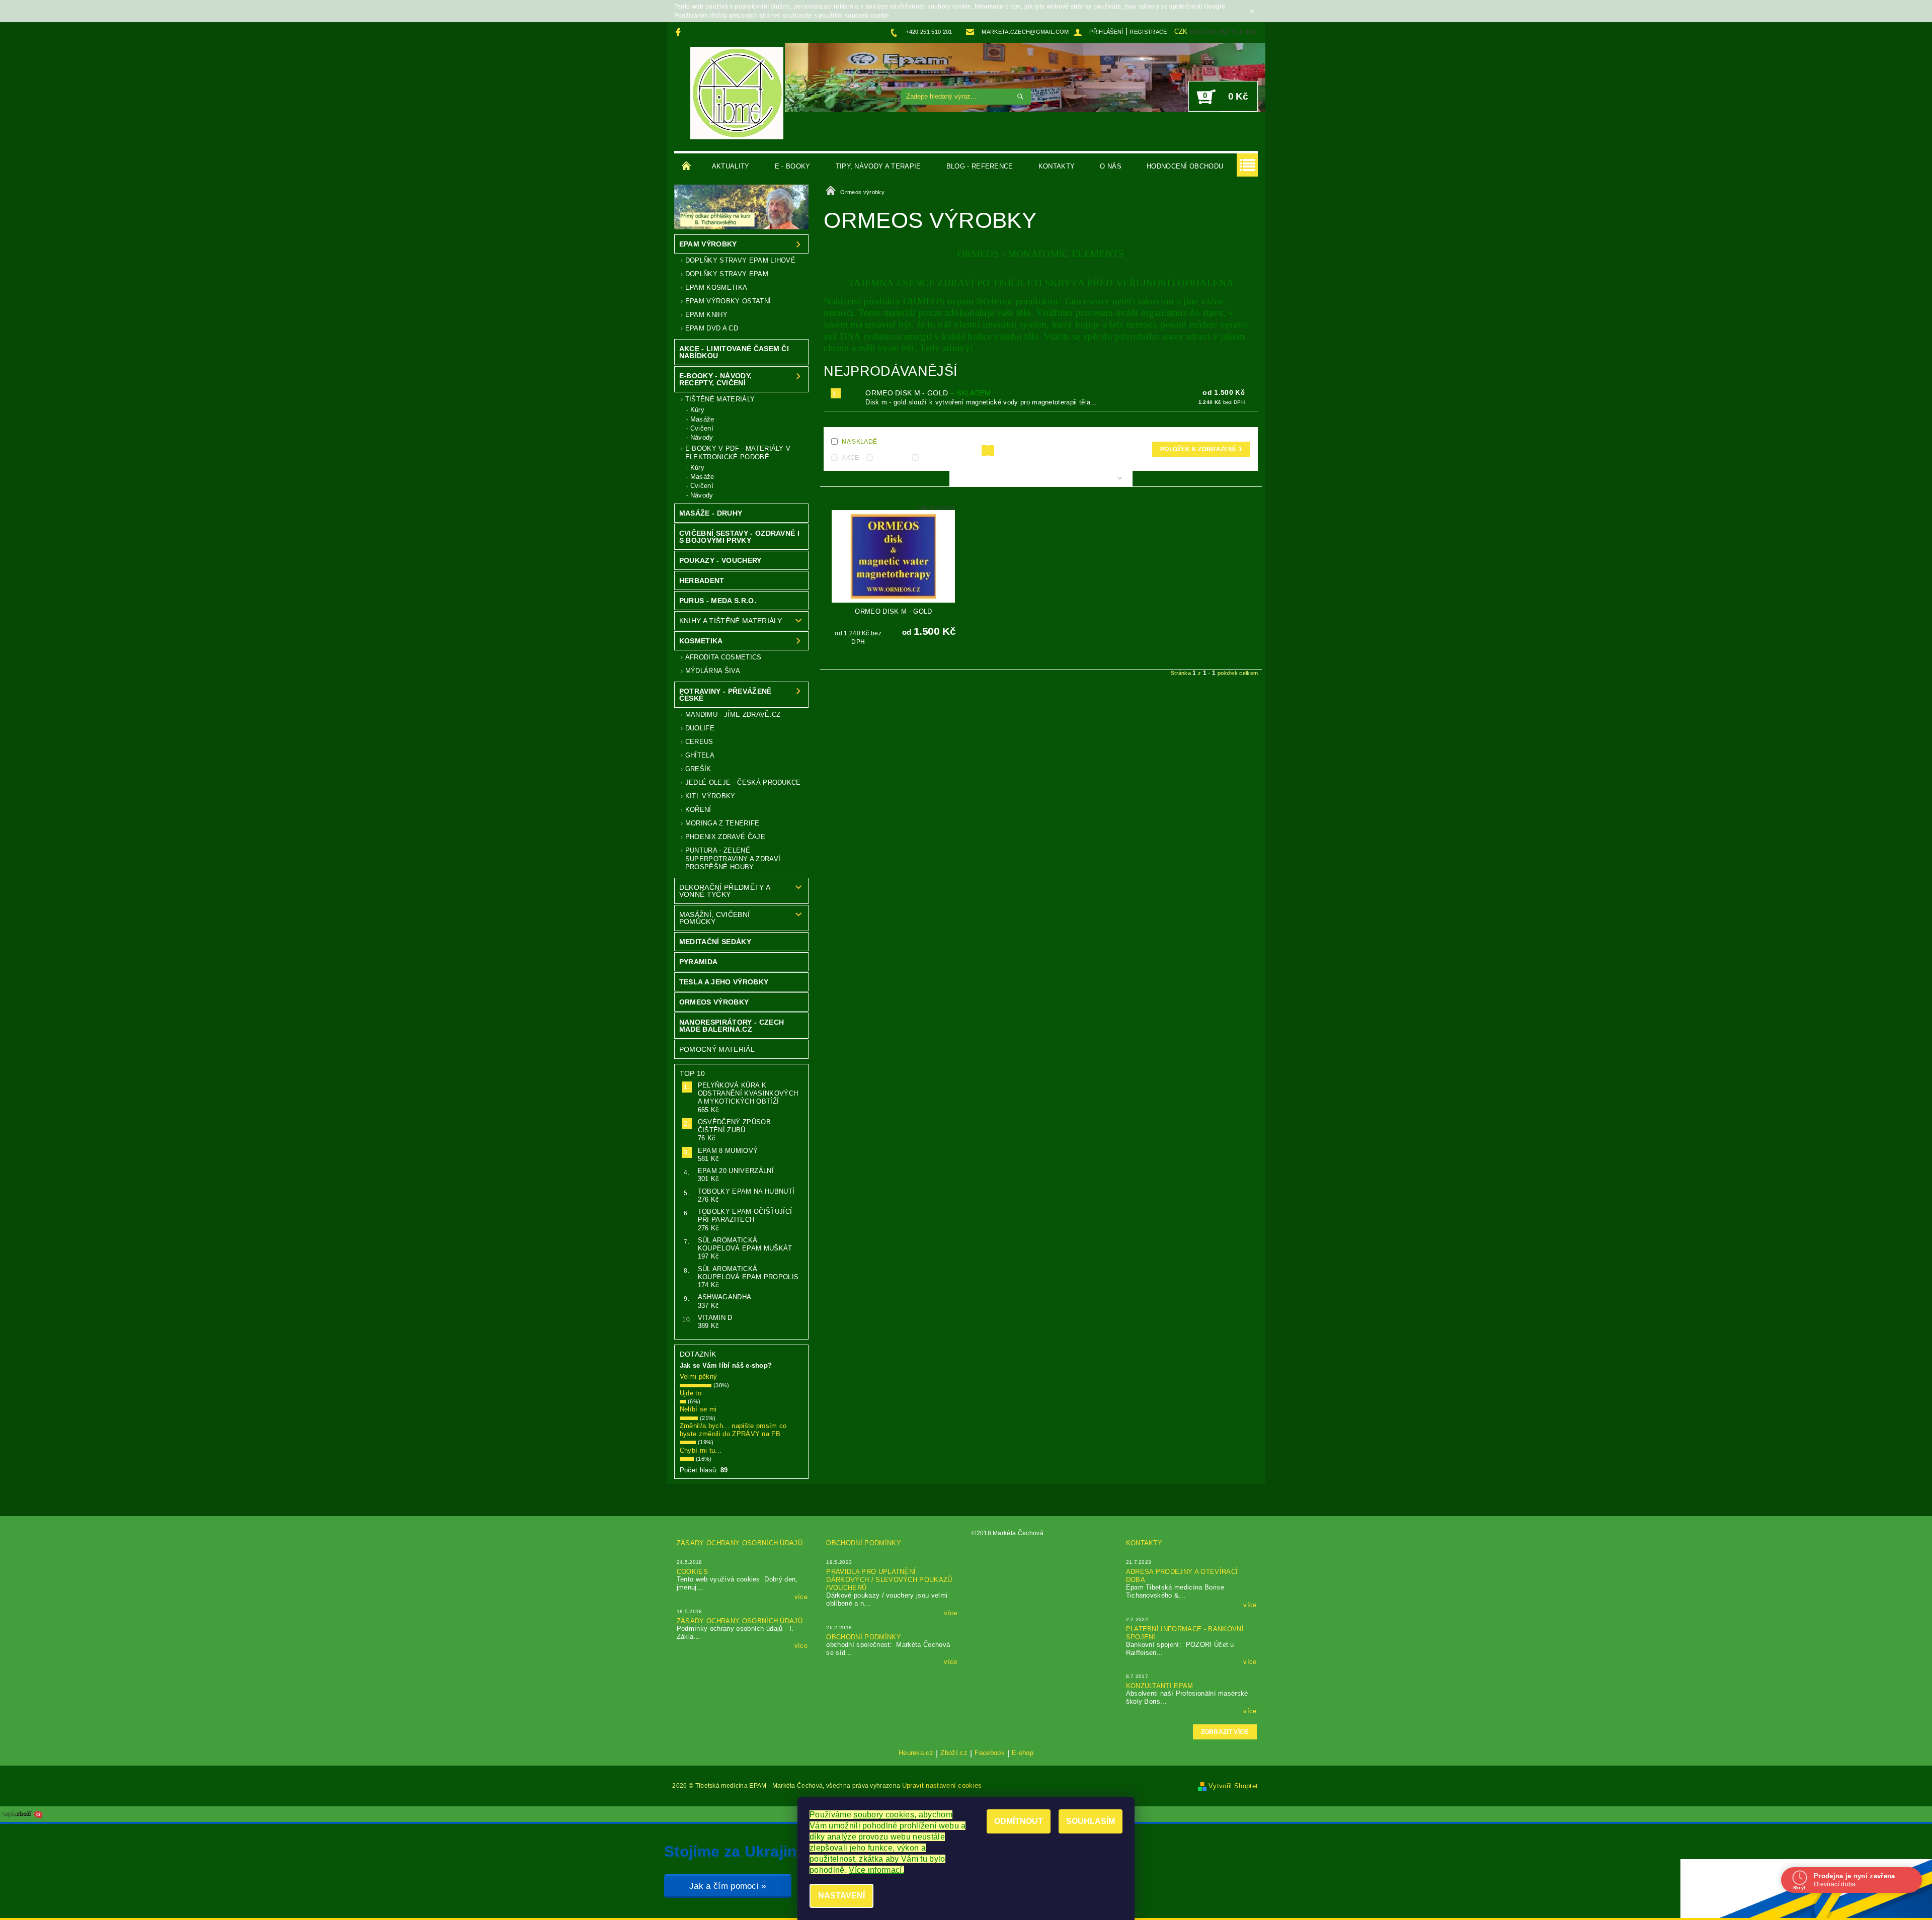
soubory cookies (884, 1815)
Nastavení (841, 1896)
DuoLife (700, 728)
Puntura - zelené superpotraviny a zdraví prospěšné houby (733, 859)
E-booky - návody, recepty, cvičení (715, 379)
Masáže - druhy (711, 513)
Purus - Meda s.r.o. (718, 601)
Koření (698, 810)
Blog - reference (980, 166)
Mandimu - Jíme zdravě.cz (733, 715)
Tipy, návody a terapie (878, 166)
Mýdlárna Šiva (713, 671)
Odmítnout (1019, 1821)
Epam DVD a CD (712, 328)
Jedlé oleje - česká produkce (743, 782)
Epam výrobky (708, 244)
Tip (928, 458)
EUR (1196, 32)
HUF (1225, 32)
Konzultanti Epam (1160, 1686)
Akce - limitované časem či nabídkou (734, 352)
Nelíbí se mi (698, 1409)
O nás (1111, 166)
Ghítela (700, 755)
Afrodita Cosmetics (723, 657)
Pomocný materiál (717, 1049)
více (801, 1597)
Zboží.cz (954, 1753)
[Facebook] (679, 32)
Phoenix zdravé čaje (725, 837)
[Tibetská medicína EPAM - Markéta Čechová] (737, 93)
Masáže (702, 419)
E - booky (793, 166)
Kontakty (1057, 166)
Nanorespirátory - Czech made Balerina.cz (732, 1026)
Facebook (990, 1753)
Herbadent (702, 580)
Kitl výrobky (710, 796)
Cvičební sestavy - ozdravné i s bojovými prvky (739, 537)
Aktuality (731, 166)
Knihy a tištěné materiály (731, 621)
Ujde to (691, 1393)
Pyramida (699, 962)
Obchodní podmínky (863, 1543)
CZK (1181, 31)
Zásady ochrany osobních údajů (740, 1543)
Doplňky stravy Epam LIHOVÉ (740, 260)
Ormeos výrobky (714, 1002)
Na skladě (859, 442)
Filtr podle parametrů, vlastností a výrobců (1036, 478)
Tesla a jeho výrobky (724, 982)
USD (1252, 32)
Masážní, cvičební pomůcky (714, 918)
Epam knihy (706, 315)
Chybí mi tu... (701, 1450)
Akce (850, 458)
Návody (702, 437)
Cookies (692, 1572)
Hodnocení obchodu (1185, 166)
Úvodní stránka (687, 166)
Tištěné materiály (720, 399)
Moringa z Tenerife (722, 823)
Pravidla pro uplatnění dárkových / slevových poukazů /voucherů (889, 1580)
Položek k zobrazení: (1201, 449)
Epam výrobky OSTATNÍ (728, 301)
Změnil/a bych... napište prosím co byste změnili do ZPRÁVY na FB (733, 1430)
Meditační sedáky (715, 942)
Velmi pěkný (699, 1376)
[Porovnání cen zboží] (22, 1814)
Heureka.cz (916, 1753)
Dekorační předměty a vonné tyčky (725, 891)
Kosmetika (701, 641)
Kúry (697, 410)
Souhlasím (1091, 1821)
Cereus (699, 742)
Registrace (1148, 32)
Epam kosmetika (716, 287)
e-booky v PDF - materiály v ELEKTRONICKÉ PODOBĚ (738, 452)
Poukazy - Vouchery (720, 560)
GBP (1210, 32)
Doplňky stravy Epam (727, 274)
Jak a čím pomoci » (728, 1886)
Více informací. (876, 1870)
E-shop (1023, 1753)
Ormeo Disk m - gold (928, 393)
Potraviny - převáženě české (726, 695)
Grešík (698, 769)
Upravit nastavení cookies (942, 1785)
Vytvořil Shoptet (1233, 1786)
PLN (1238, 32)
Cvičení (702, 428)
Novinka (891, 458)
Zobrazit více (1225, 1732)
